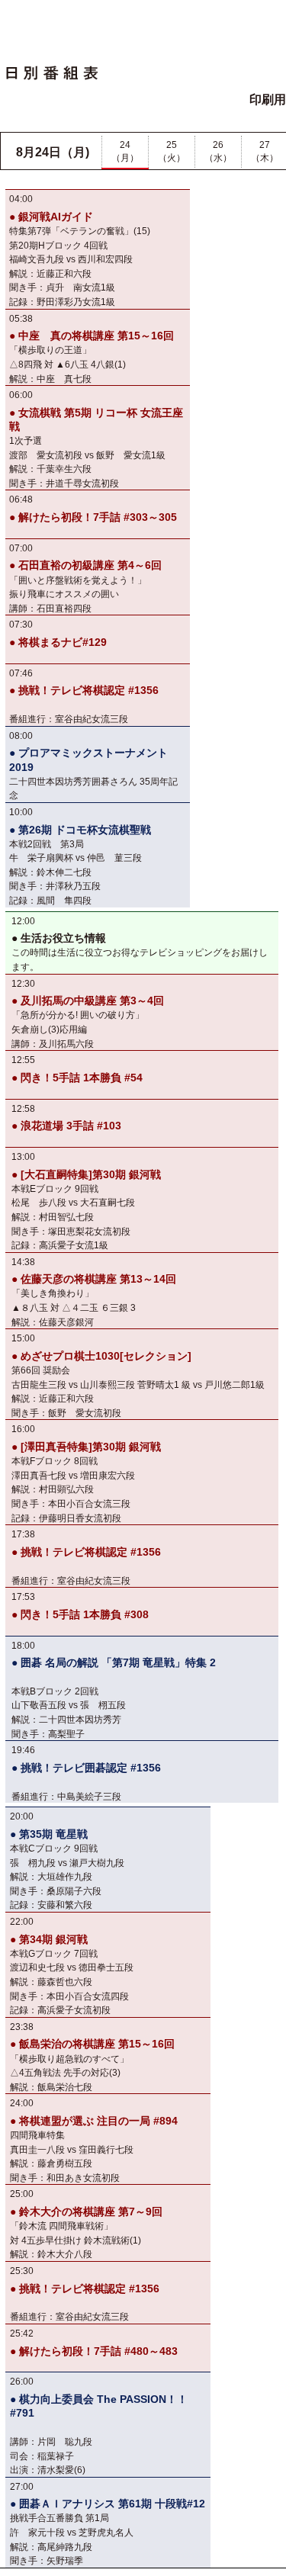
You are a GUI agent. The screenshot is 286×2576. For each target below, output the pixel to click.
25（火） (172, 151)
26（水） (218, 151)
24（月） (125, 151)
